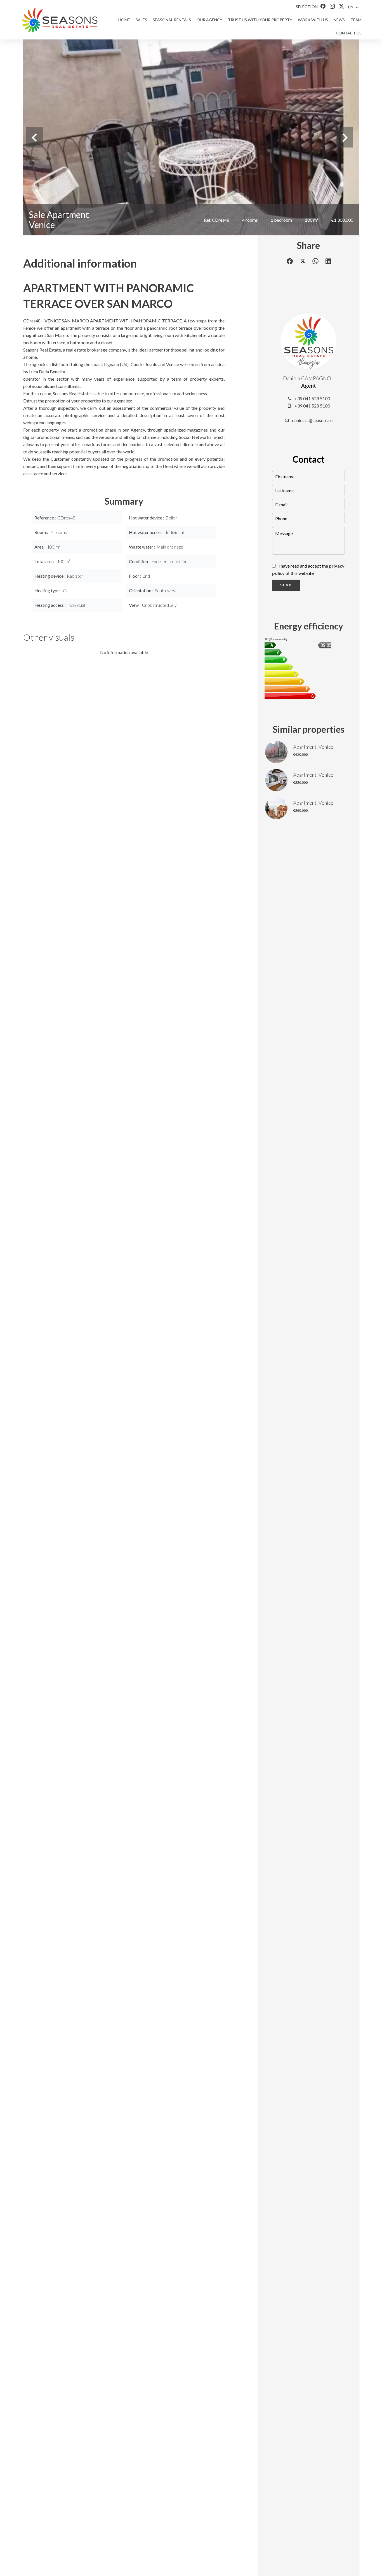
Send (286, 585)
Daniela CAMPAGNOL (308, 378)
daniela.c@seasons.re (312, 420)
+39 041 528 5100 (312, 398)
